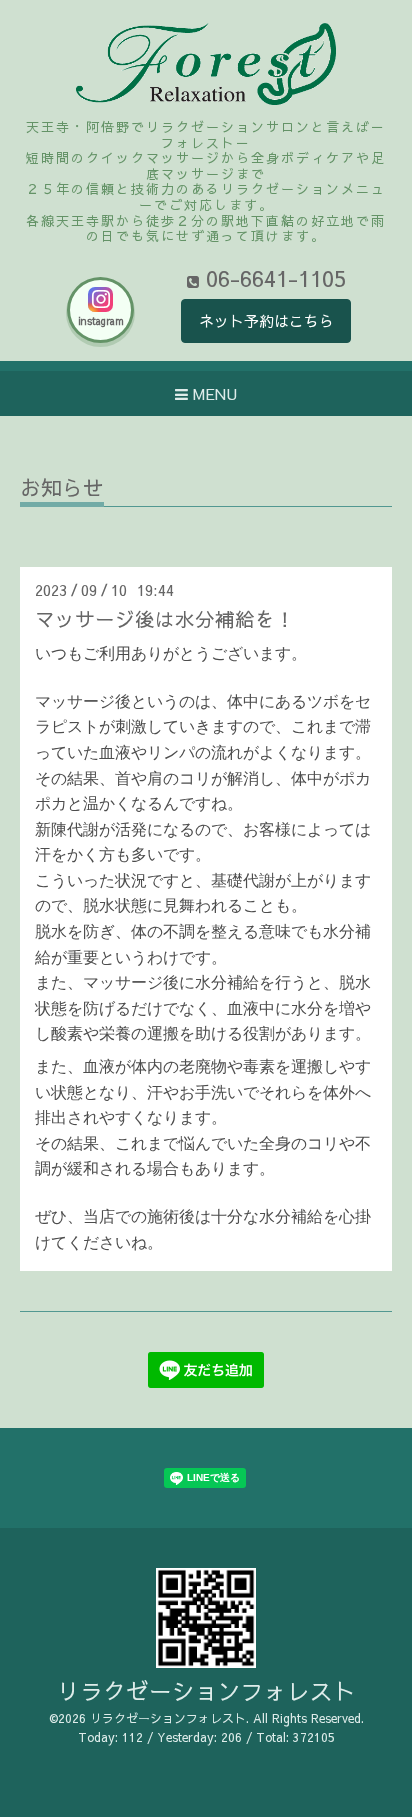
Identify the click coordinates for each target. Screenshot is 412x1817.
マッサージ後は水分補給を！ (165, 618)
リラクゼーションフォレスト (206, 1690)
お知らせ (62, 489)
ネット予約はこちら (266, 320)
